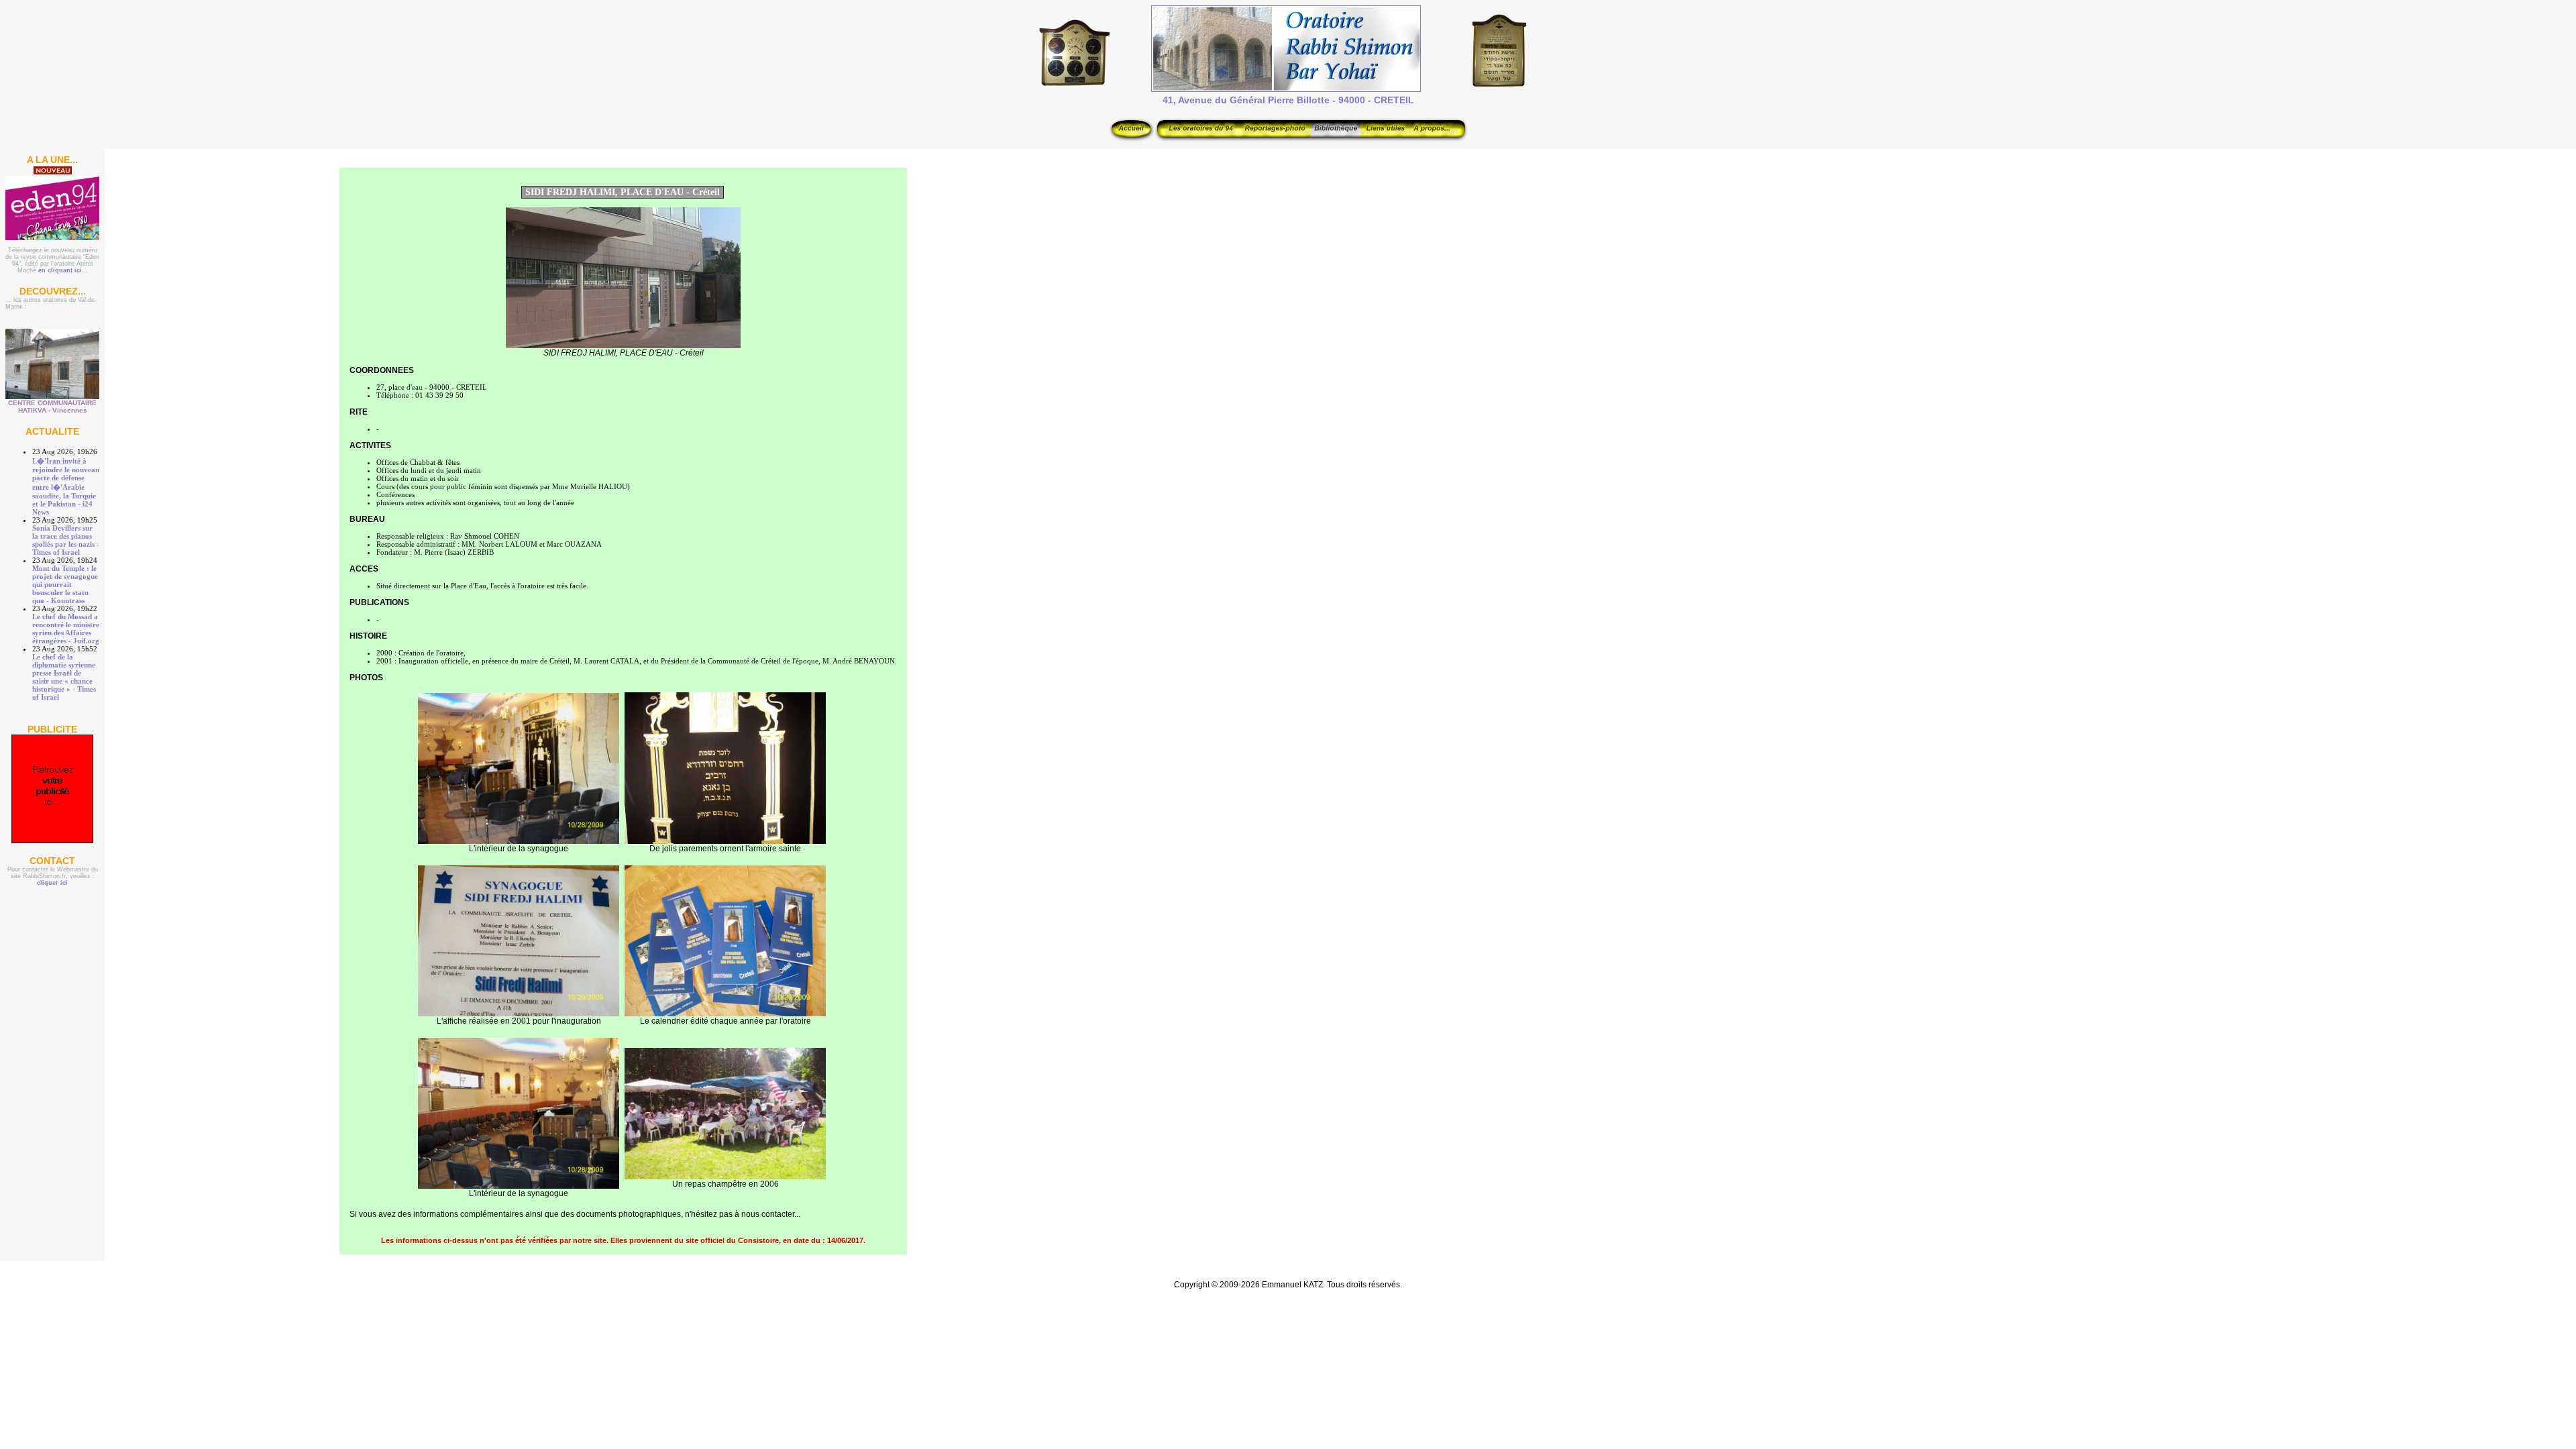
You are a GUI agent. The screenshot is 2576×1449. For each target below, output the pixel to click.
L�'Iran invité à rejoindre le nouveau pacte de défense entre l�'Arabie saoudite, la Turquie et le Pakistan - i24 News (66, 486)
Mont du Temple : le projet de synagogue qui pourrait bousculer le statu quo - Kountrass (65, 584)
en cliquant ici (60, 270)
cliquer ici (52, 883)
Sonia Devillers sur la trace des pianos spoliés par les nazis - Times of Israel (66, 540)
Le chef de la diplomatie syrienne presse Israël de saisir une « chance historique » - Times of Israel (64, 677)
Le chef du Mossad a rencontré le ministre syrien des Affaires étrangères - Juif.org (66, 629)
